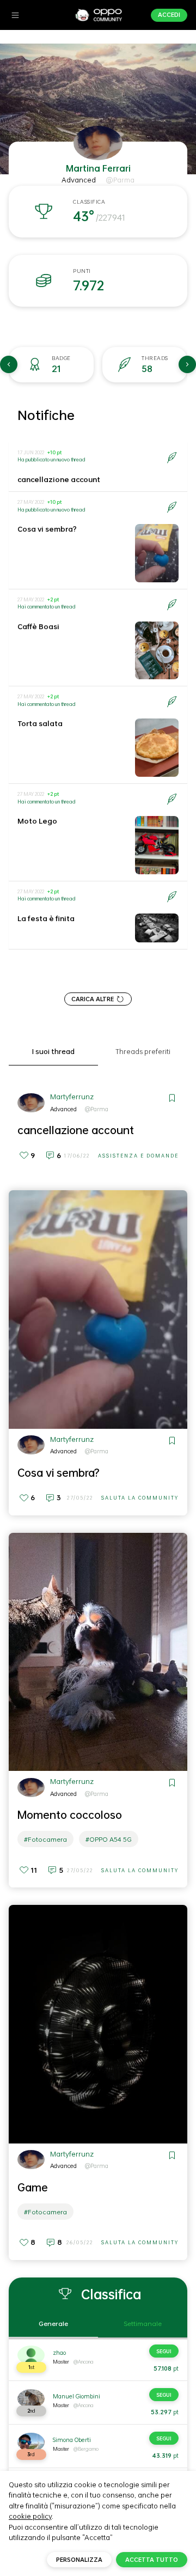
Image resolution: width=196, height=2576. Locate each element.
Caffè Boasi (38, 626)
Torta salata (40, 723)
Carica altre (93, 999)
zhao (59, 2353)
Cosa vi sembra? (47, 529)
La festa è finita (46, 918)
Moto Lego (37, 821)
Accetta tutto (152, 2560)
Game (33, 2187)
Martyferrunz (72, 1097)
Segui (164, 2351)
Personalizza (79, 2560)
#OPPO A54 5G (109, 1839)
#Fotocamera (45, 1839)
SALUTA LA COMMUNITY (140, 1498)
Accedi (169, 15)
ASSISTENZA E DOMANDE (138, 1156)
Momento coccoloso (70, 1814)
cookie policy (30, 2516)
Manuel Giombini (76, 2396)
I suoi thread (53, 1052)
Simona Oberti (72, 2440)
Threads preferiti (143, 1052)
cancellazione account (59, 479)
